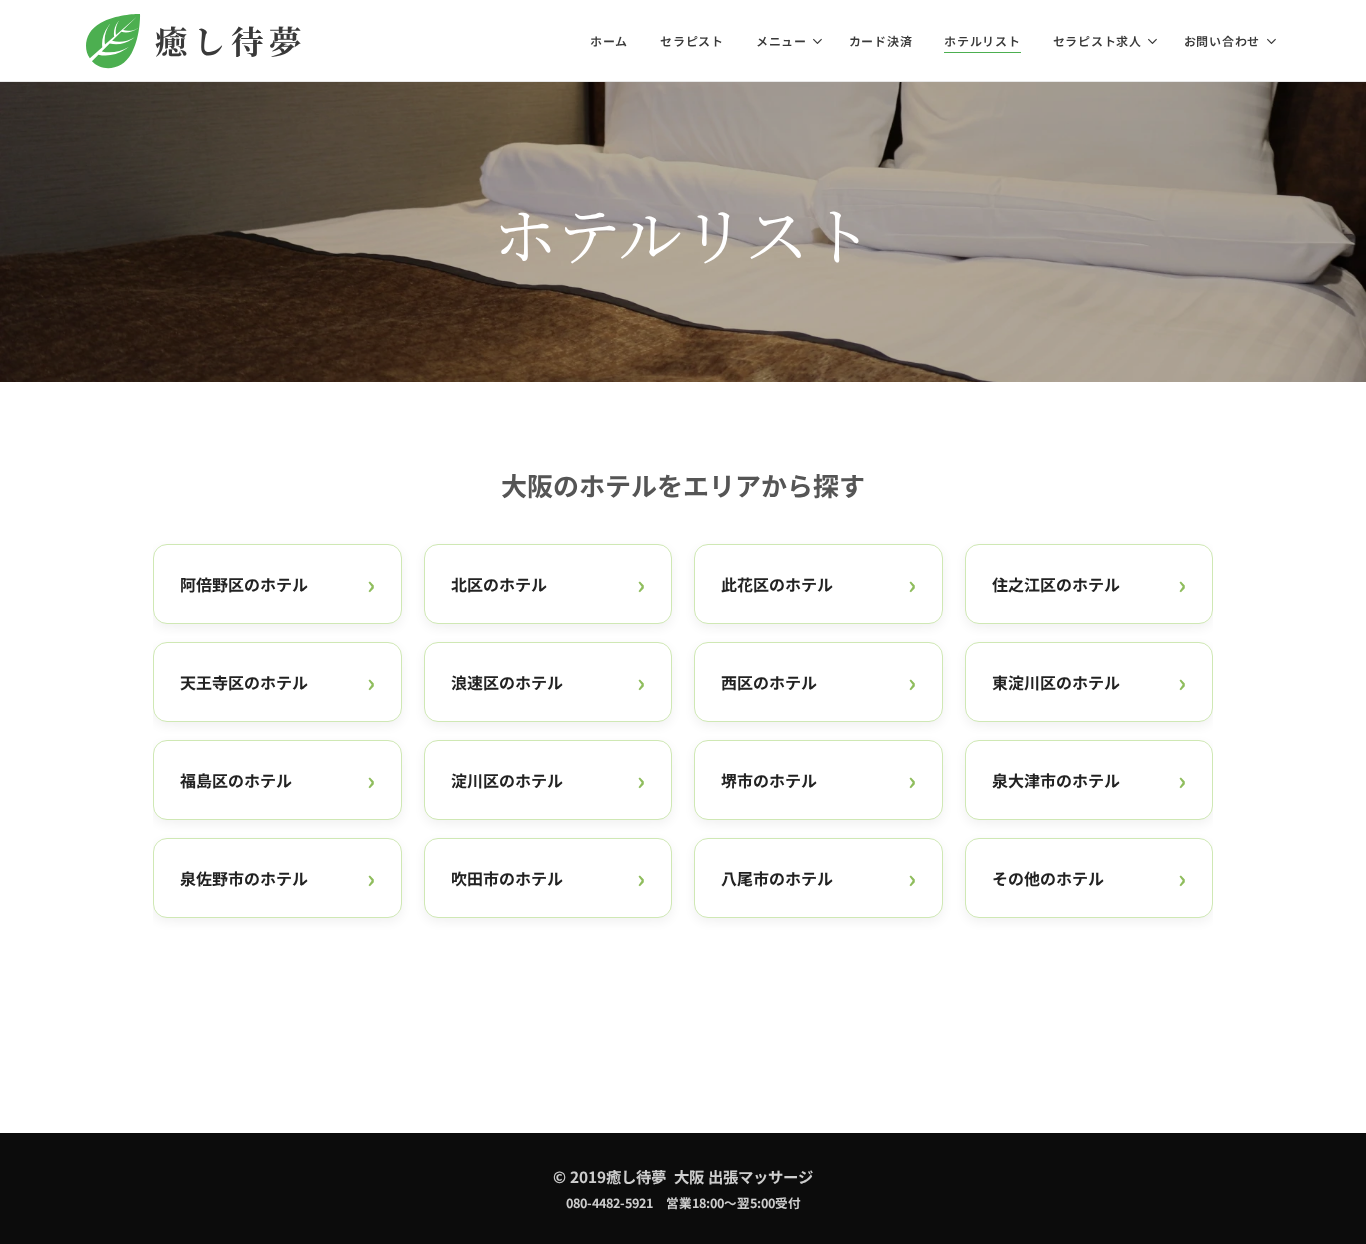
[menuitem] (614, 41)
